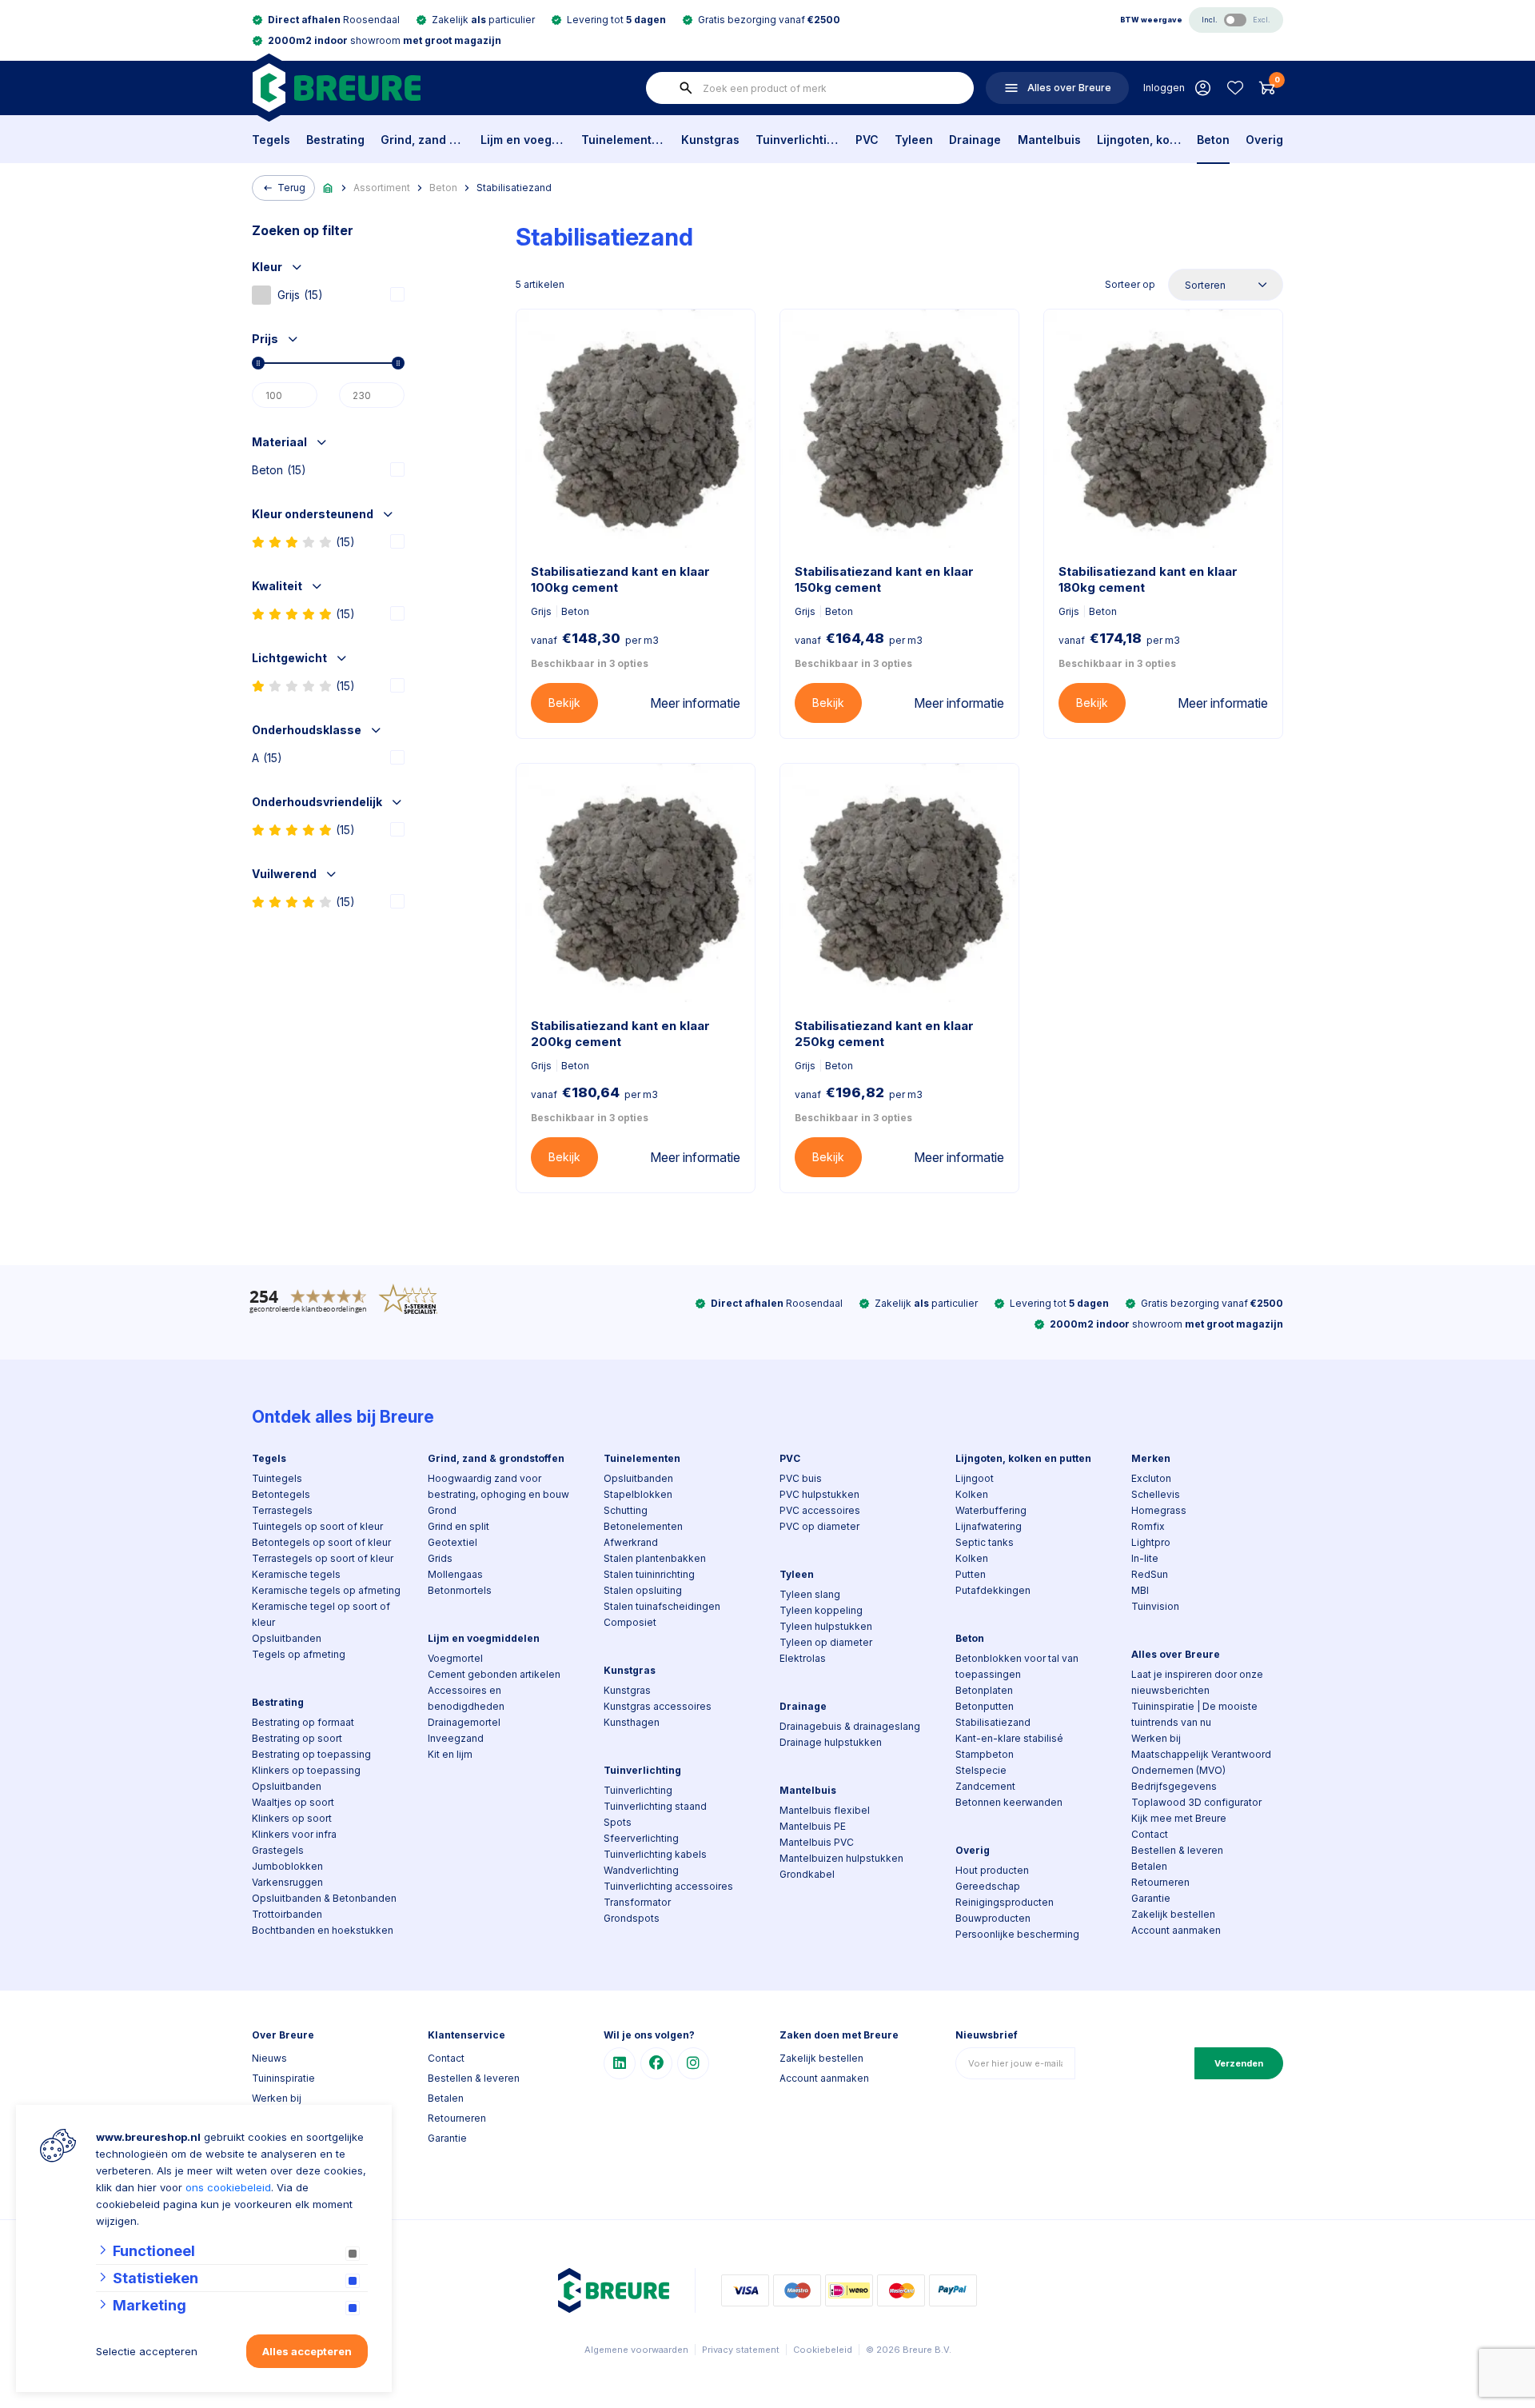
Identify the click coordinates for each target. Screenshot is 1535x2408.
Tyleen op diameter (826, 1642)
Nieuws (269, 2058)
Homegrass (1159, 1510)
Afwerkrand (631, 1542)
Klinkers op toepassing (306, 1770)
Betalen (1149, 1866)
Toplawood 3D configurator (1196, 1802)
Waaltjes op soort (293, 1802)
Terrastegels (282, 1510)
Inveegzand (456, 1738)
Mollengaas (455, 1574)
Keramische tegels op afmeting (326, 1590)
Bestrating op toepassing (311, 1754)
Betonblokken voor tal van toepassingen (1017, 1666)
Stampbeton (985, 1754)
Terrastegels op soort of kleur (323, 1558)
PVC (867, 140)
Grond (442, 1510)
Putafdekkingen (993, 1590)
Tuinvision (1155, 1606)
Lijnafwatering (989, 1526)
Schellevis (1156, 1494)
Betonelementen (643, 1526)
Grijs (300, 295)
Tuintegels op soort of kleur (317, 1526)
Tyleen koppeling (821, 1610)
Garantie (1151, 1898)
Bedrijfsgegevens (1174, 1786)
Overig (1264, 140)
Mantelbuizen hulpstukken (841, 1858)
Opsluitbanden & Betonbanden (324, 1898)
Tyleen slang (810, 1594)
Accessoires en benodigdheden (466, 1698)
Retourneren (1160, 1882)
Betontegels (281, 1494)
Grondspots (632, 1918)
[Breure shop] (336, 88)
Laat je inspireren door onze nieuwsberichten (1197, 1682)
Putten (971, 1574)
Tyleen (914, 140)
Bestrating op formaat (303, 1722)
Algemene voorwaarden (636, 2350)
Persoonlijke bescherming (1017, 1934)
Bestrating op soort (297, 1738)
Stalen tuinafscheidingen (662, 1606)
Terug (291, 188)
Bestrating (335, 140)
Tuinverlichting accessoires (668, 1886)
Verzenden (1239, 2063)
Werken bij (1156, 1738)
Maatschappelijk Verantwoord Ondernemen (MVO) (1201, 1762)
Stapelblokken (638, 1494)
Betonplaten (984, 1690)
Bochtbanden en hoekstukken (323, 1930)
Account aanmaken (1176, 1930)
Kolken (972, 1494)
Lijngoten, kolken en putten (1139, 140)
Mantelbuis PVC (817, 1842)
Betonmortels (460, 1590)
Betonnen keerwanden (1009, 1802)
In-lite (1145, 1558)
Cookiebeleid (823, 2350)
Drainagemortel (464, 1722)
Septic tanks (985, 1542)
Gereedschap (988, 1886)
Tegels (271, 140)
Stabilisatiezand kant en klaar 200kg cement (620, 1034)
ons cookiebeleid (228, 2187)
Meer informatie (695, 703)
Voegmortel (455, 1658)
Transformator (637, 1902)
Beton (1213, 140)
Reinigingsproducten (1005, 1902)
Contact (1150, 1834)
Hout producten (992, 1870)
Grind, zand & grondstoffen (423, 140)
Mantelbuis (1049, 140)
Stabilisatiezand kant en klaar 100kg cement (620, 579)
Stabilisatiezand (514, 188)
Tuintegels (277, 1478)
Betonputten (985, 1706)
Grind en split (459, 1526)
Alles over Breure (1176, 1654)
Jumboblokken (287, 1866)
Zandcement (985, 1786)
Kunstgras (710, 140)
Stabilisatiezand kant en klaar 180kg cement (1148, 579)
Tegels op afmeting (299, 1654)
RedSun (1150, 1574)
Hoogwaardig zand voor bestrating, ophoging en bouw (498, 1486)
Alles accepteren (307, 2351)
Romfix (1148, 1526)
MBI (1140, 1590)
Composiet (630, 1622)
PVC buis (801, 1478)
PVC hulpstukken (819, 1494)
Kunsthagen (632, 1722)
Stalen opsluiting (643, 1590)
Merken (1151, 1458)
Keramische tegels (296, 1574)
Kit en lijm (450, 1754)
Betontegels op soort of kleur (321, 1542)
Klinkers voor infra (294, 1834)
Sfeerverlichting (641, 1838)
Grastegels (278, 1850)
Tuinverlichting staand (655, 1806)
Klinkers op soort (292, 1818)
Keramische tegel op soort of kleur (321, 1614)
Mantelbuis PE (813, 1826)
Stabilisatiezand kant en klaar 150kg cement (884, 579)
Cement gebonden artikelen (494, 1674)
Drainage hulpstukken (831, 1742)
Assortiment (382, 188)
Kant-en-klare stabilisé (1009, 1738)
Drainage (975, 140)
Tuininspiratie (283, 2078)
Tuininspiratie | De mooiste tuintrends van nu (1194, 1714)
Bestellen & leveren (1177, 1850)
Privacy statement (741, 2350)
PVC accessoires (820, 1510)
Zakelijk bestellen (1173, 1914)
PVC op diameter (819, 1526)
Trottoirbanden (287, 1914)
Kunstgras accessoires (658, 1706)
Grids (440, 1558)
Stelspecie (981, 1770)
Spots (618, 1822)
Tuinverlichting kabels (655, 1854)
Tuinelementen (623, 140)
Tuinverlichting (797, 140)
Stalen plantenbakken (655, 1558)
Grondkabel (807, 1874)
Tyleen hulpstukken (826, 1626)
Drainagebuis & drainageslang (850, 1726)
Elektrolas (803, 1658)
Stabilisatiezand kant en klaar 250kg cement (884, 1034)
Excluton (1151, 1478)
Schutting (626, 1510)
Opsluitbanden (287, 1638)
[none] (686, 88)
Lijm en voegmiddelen (522, 140)
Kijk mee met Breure (1179, 1818)
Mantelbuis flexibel (825, 1810)
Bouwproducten (993, 1918)
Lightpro (1151, 1542)
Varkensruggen (287, 1882)
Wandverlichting (641, 1870)
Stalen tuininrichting (649, 1574)
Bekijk (564, 703)
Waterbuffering (991, 1510)
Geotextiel (453, 1542)
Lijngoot (975, 1478)
